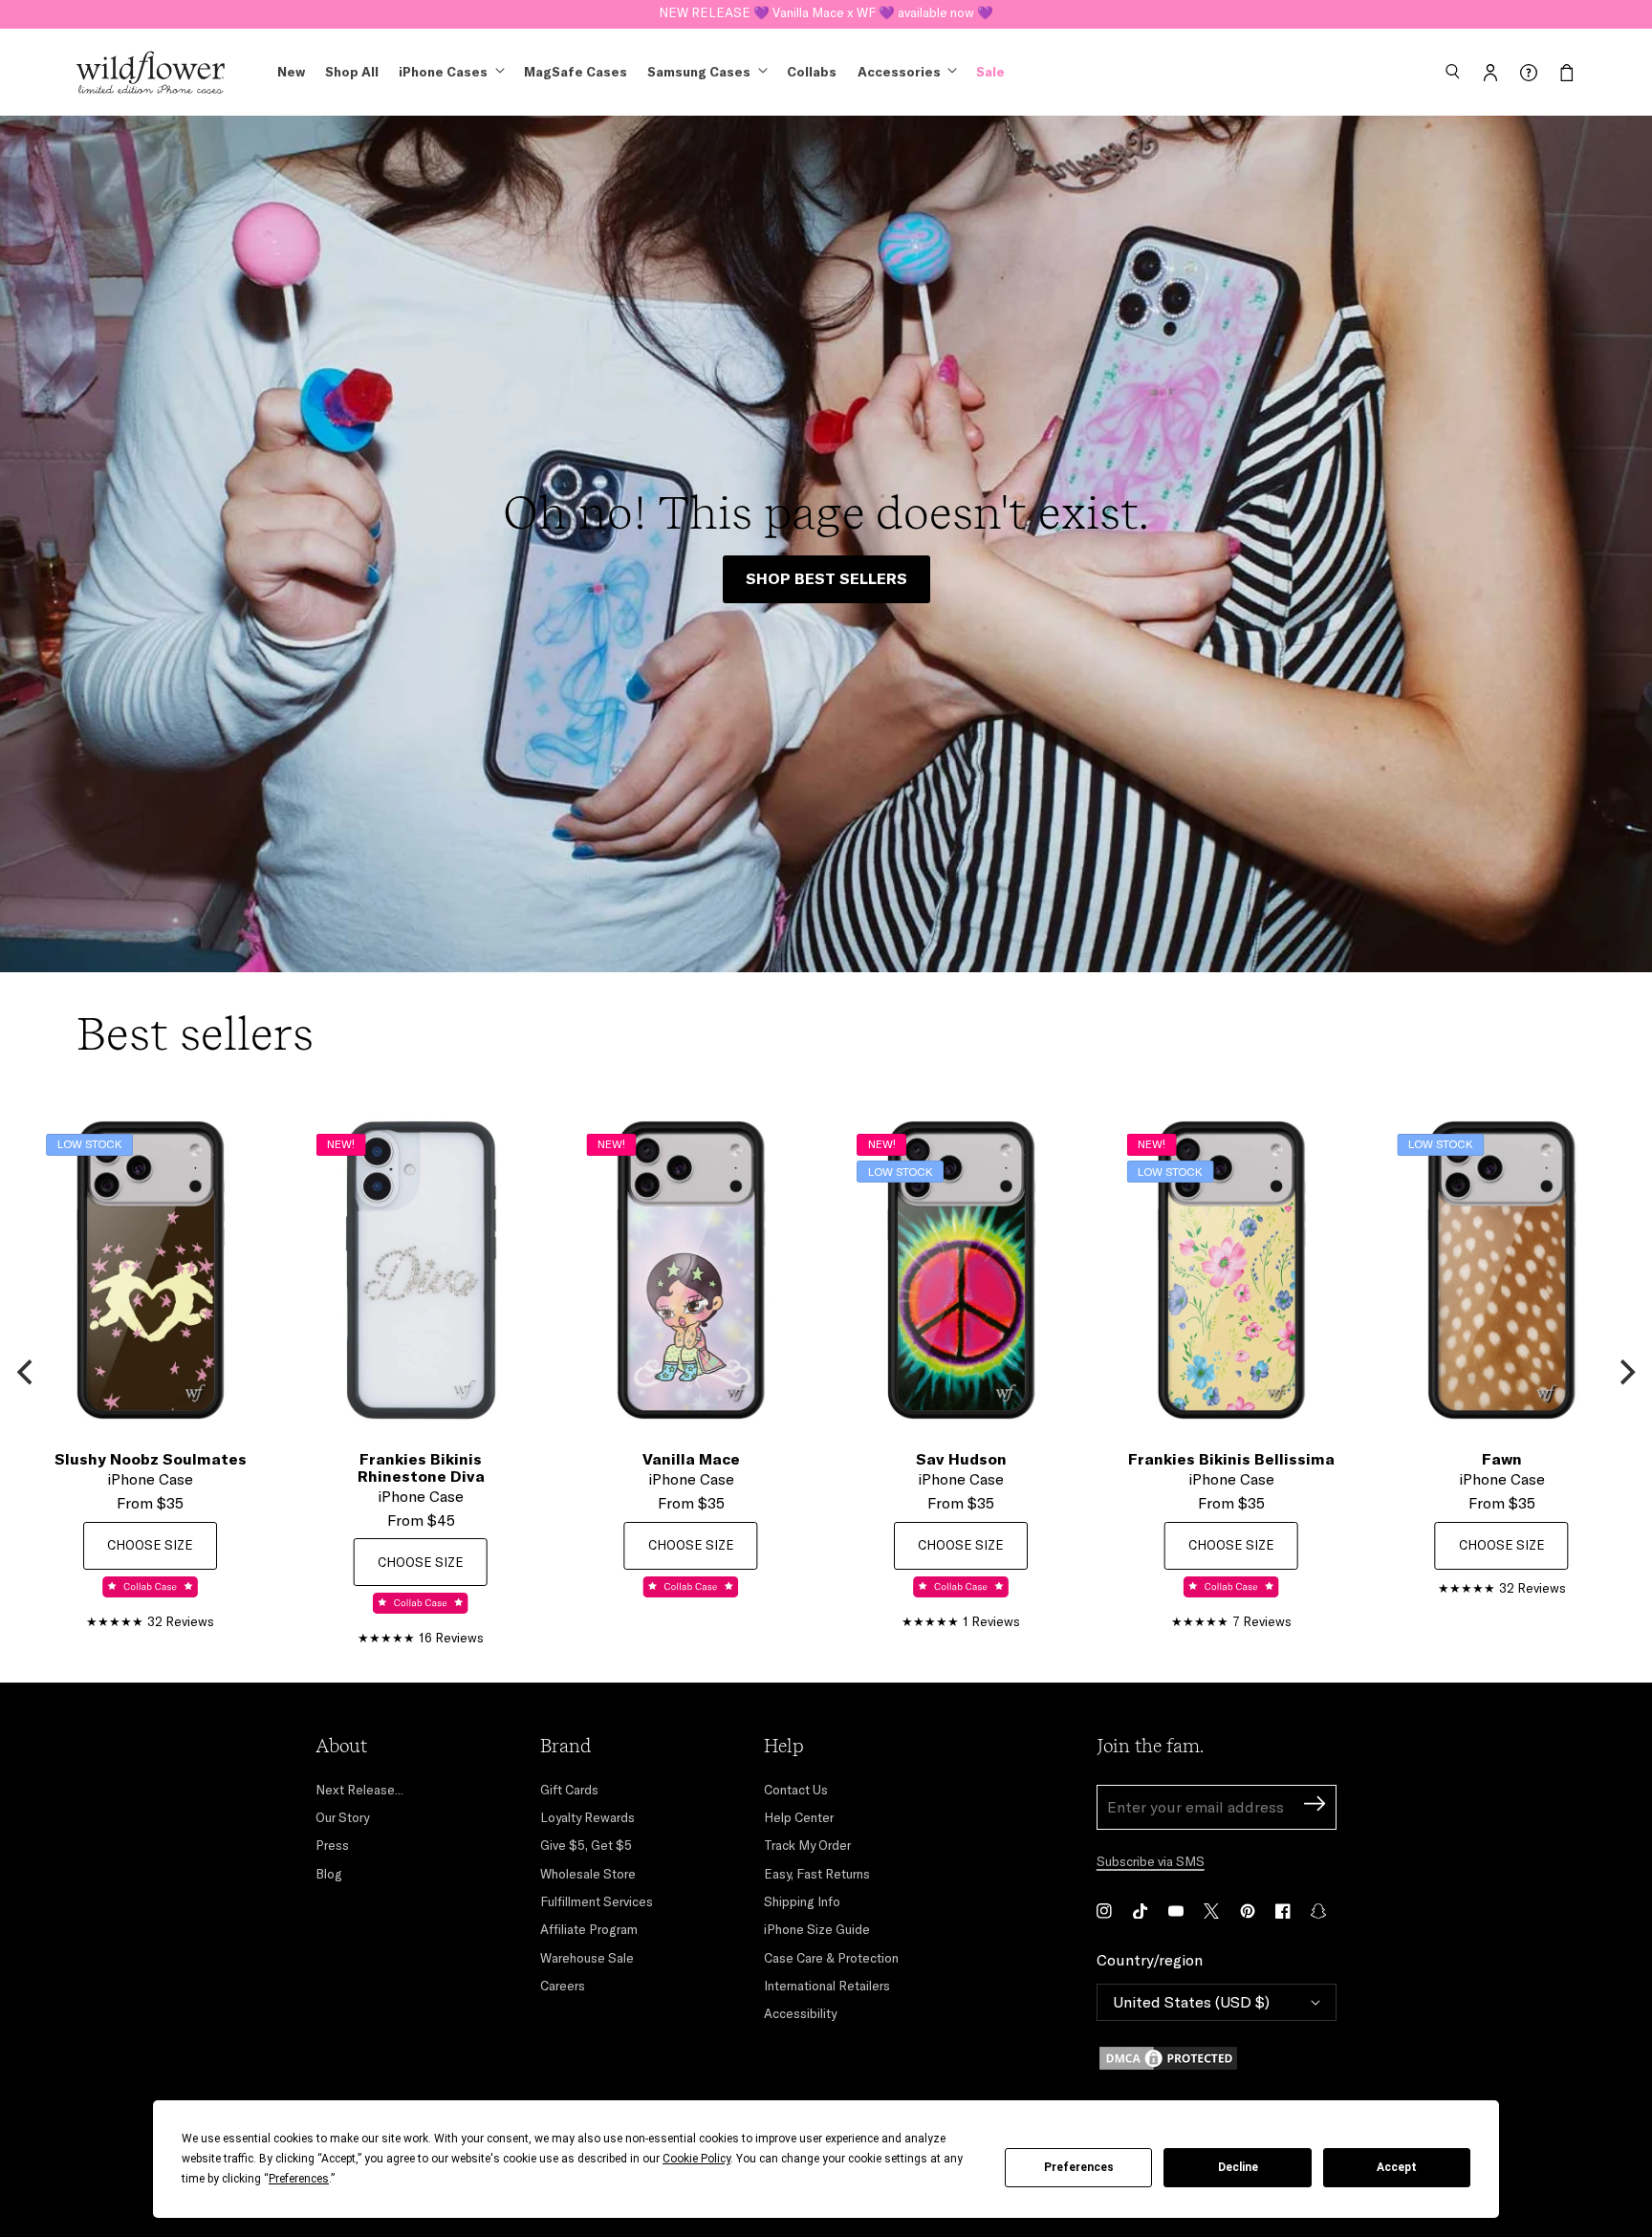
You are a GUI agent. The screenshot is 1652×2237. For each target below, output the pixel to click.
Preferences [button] (299, 2179)
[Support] (1529, 73)
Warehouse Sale (587, 1958)
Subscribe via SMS (1151, 1861)
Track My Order (807, 1845)
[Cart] (1567, 73)
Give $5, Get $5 (586, 1845)
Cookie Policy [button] (696, 2159)
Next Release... (359, 1790)
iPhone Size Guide (817, 1929)
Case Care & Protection (831, 1958)
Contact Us (796, 1790)
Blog (329, 1874)
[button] (1452, 73)
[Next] (1625, 1373)
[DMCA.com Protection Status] (1217, 2058)
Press (332, 1845)
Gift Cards (569, 1790)
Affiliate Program (589, 1929)
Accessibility (800, 2013)
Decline (1238, 2167)
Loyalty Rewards (587, 1817)
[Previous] (27, 1373)
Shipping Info (802, 1901)
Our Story (342, 1817)
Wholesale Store (588, 1874)
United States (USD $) (1191, 2002)
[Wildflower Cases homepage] (151, 73)
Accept (1397, 2167)
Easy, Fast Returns (817, 1874)
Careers (563, 1986)
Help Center (799, 1817)
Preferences (1079, 2167)
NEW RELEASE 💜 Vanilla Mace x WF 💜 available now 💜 (826, 13)
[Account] (1490, 73)
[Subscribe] (1315, 1806)
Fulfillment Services (597, 1901)
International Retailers (827, 1986)
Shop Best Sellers (826, 578)
